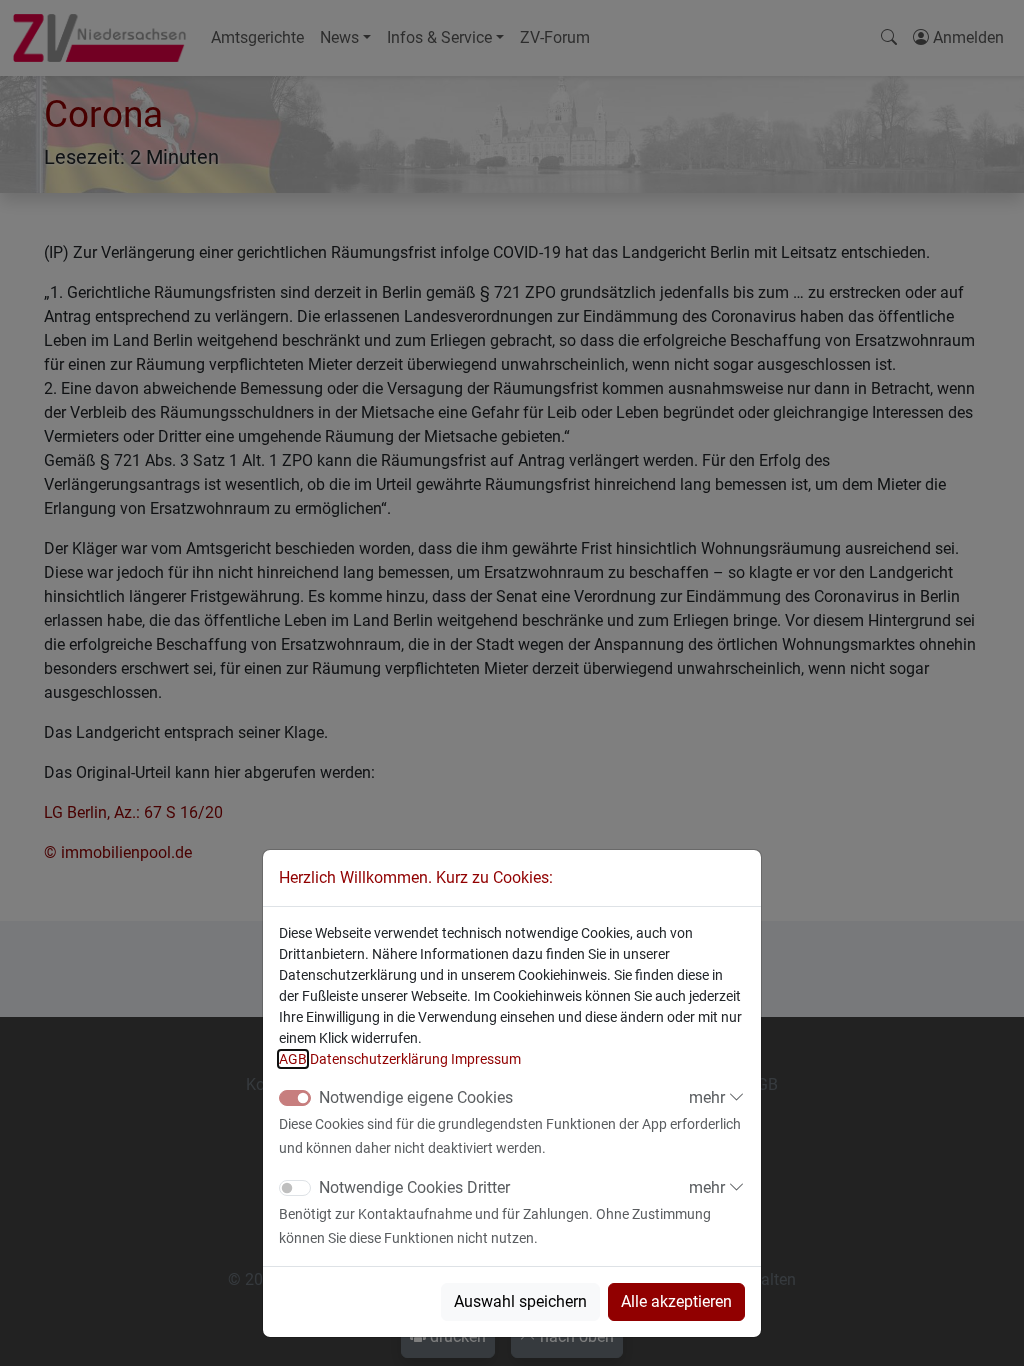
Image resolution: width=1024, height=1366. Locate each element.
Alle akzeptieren (676, 1301)
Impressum (486, 1059)
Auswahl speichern (520, 1301)
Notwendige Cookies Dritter (414, 1187)
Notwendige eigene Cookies (416, 1097)
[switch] (295, 1188)
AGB (293, 1059)
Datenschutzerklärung (379, 1059)
